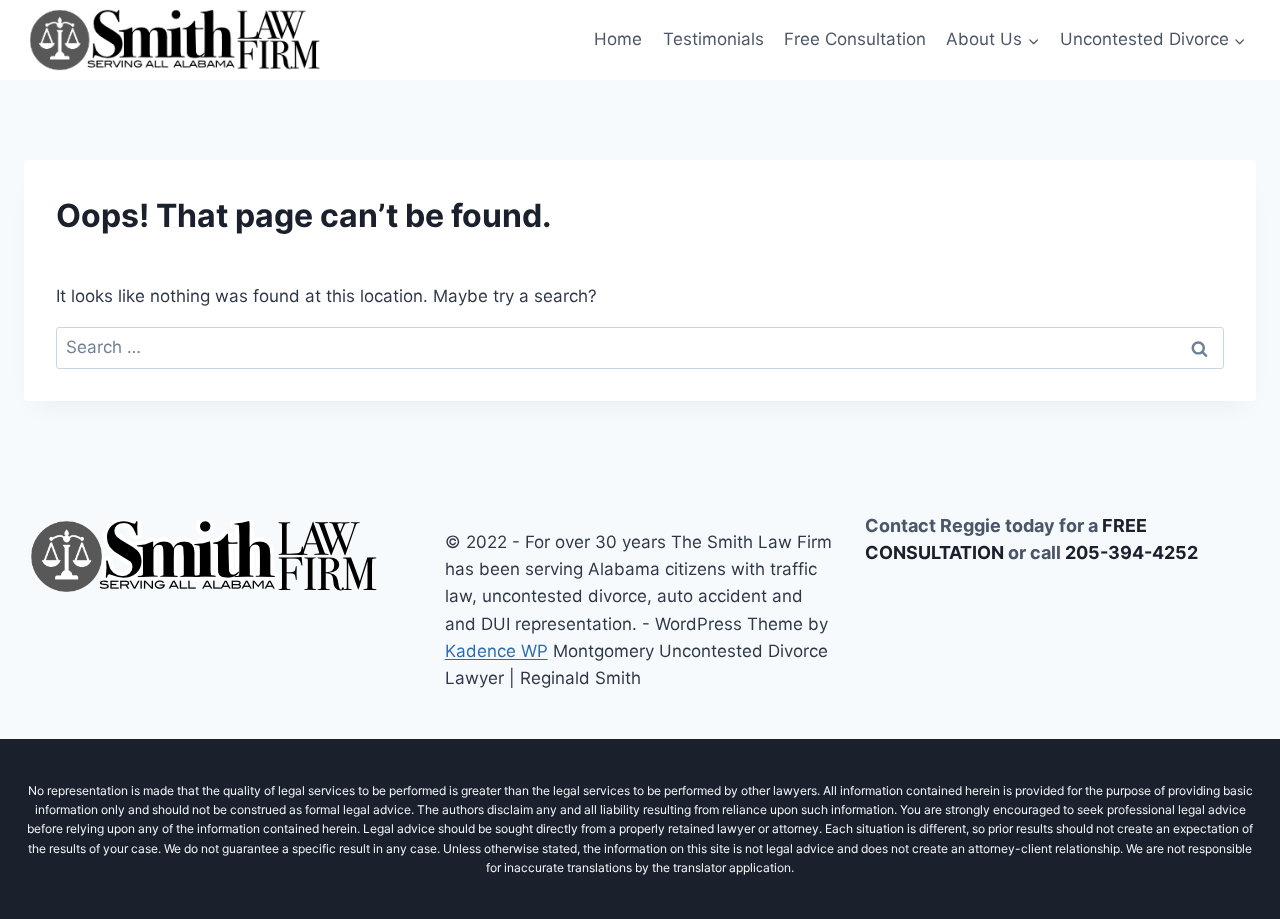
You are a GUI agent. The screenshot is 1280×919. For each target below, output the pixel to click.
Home (618, 39)
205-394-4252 (1131, 552)
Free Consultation (855, 39)
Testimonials (713, 39)
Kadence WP (496, 651)
